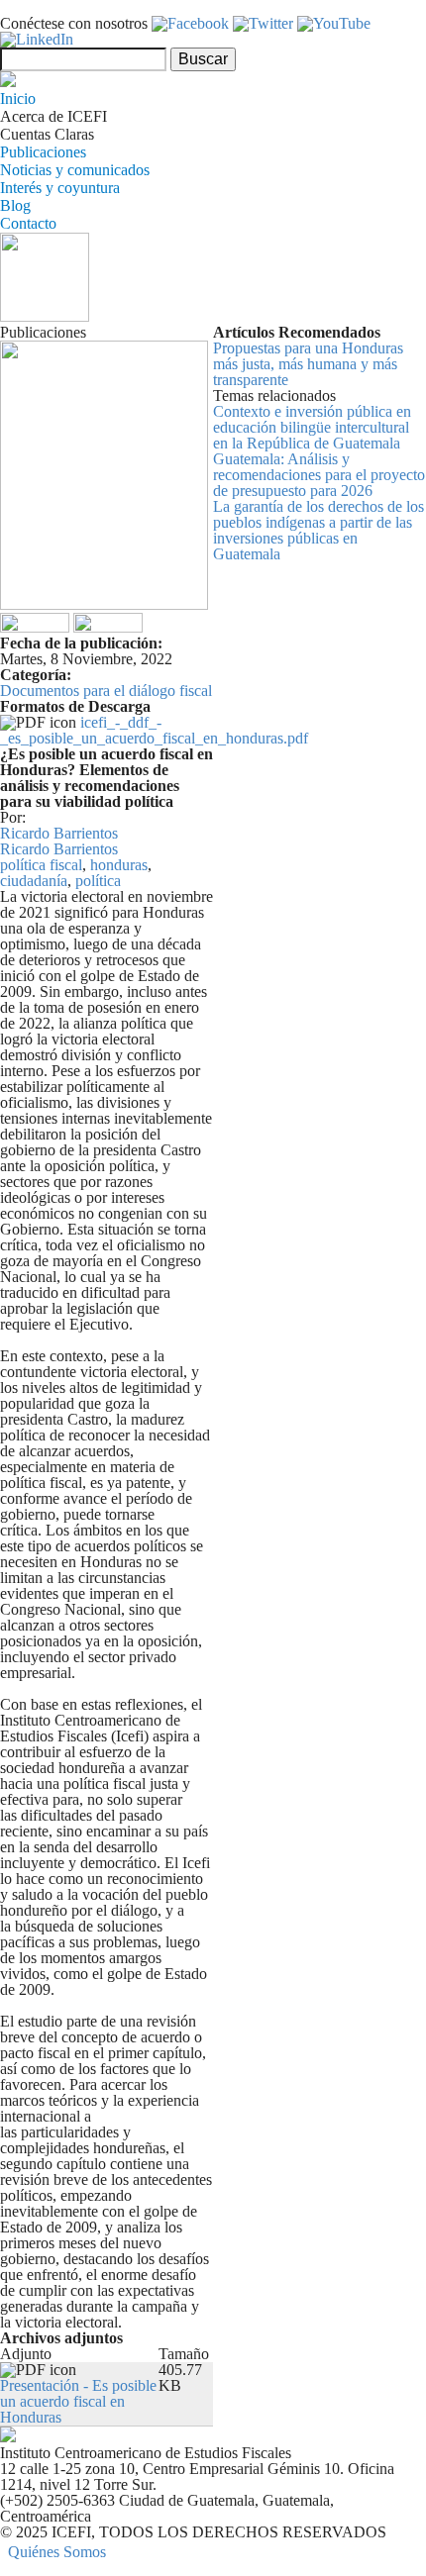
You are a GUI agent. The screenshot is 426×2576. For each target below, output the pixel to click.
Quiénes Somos (57, 2552)
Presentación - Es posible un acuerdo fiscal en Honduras (78, 2401)
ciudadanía (34, 881)
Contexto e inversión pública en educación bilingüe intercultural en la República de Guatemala (312, 427)
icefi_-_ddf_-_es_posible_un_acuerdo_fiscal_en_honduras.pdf (154, 730)
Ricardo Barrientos (59, 833)
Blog (15, 205)
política (98, 881)
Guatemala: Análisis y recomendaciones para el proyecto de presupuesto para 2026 (319, 475)
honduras (119, 865)
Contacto (28, 223)
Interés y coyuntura (60, 188)
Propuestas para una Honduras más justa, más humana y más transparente (308, 364)
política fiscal (41, 865)
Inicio (18, 99)
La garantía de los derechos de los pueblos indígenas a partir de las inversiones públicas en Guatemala (319, 530)
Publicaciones (43, 152)
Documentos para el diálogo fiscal (106, 691)
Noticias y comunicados (75, 170)
